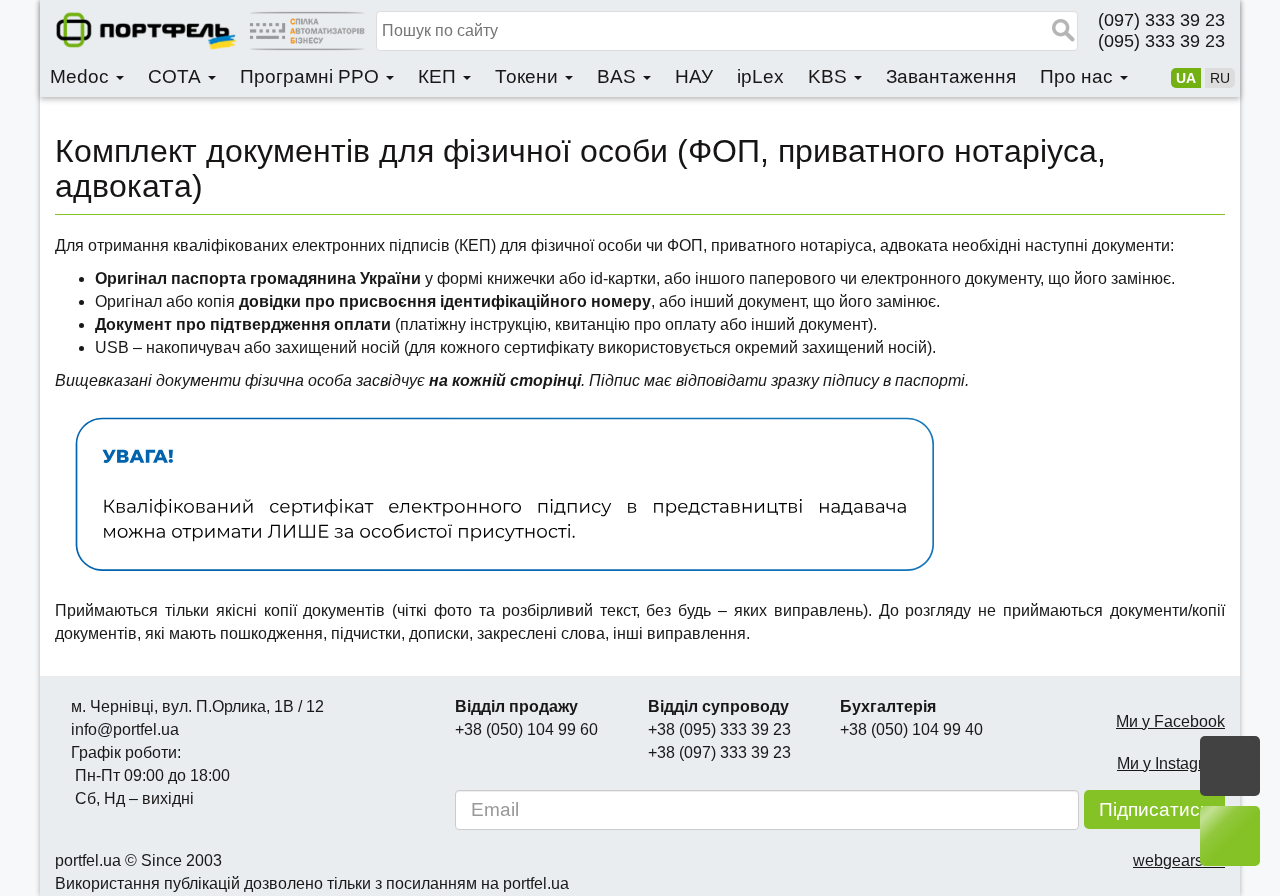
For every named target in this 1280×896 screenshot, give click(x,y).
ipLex (760, 76)
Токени (529, 76)
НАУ (694, 76)
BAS (619, 76)
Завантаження (951, 76)
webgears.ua (1179, 860)
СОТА (177, 76)
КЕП (439, 76)
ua (1186, 78)
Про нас (1079, 76)
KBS (830, 76)
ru (1220, 78)
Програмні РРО (312, 76)
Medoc (82, 76)
